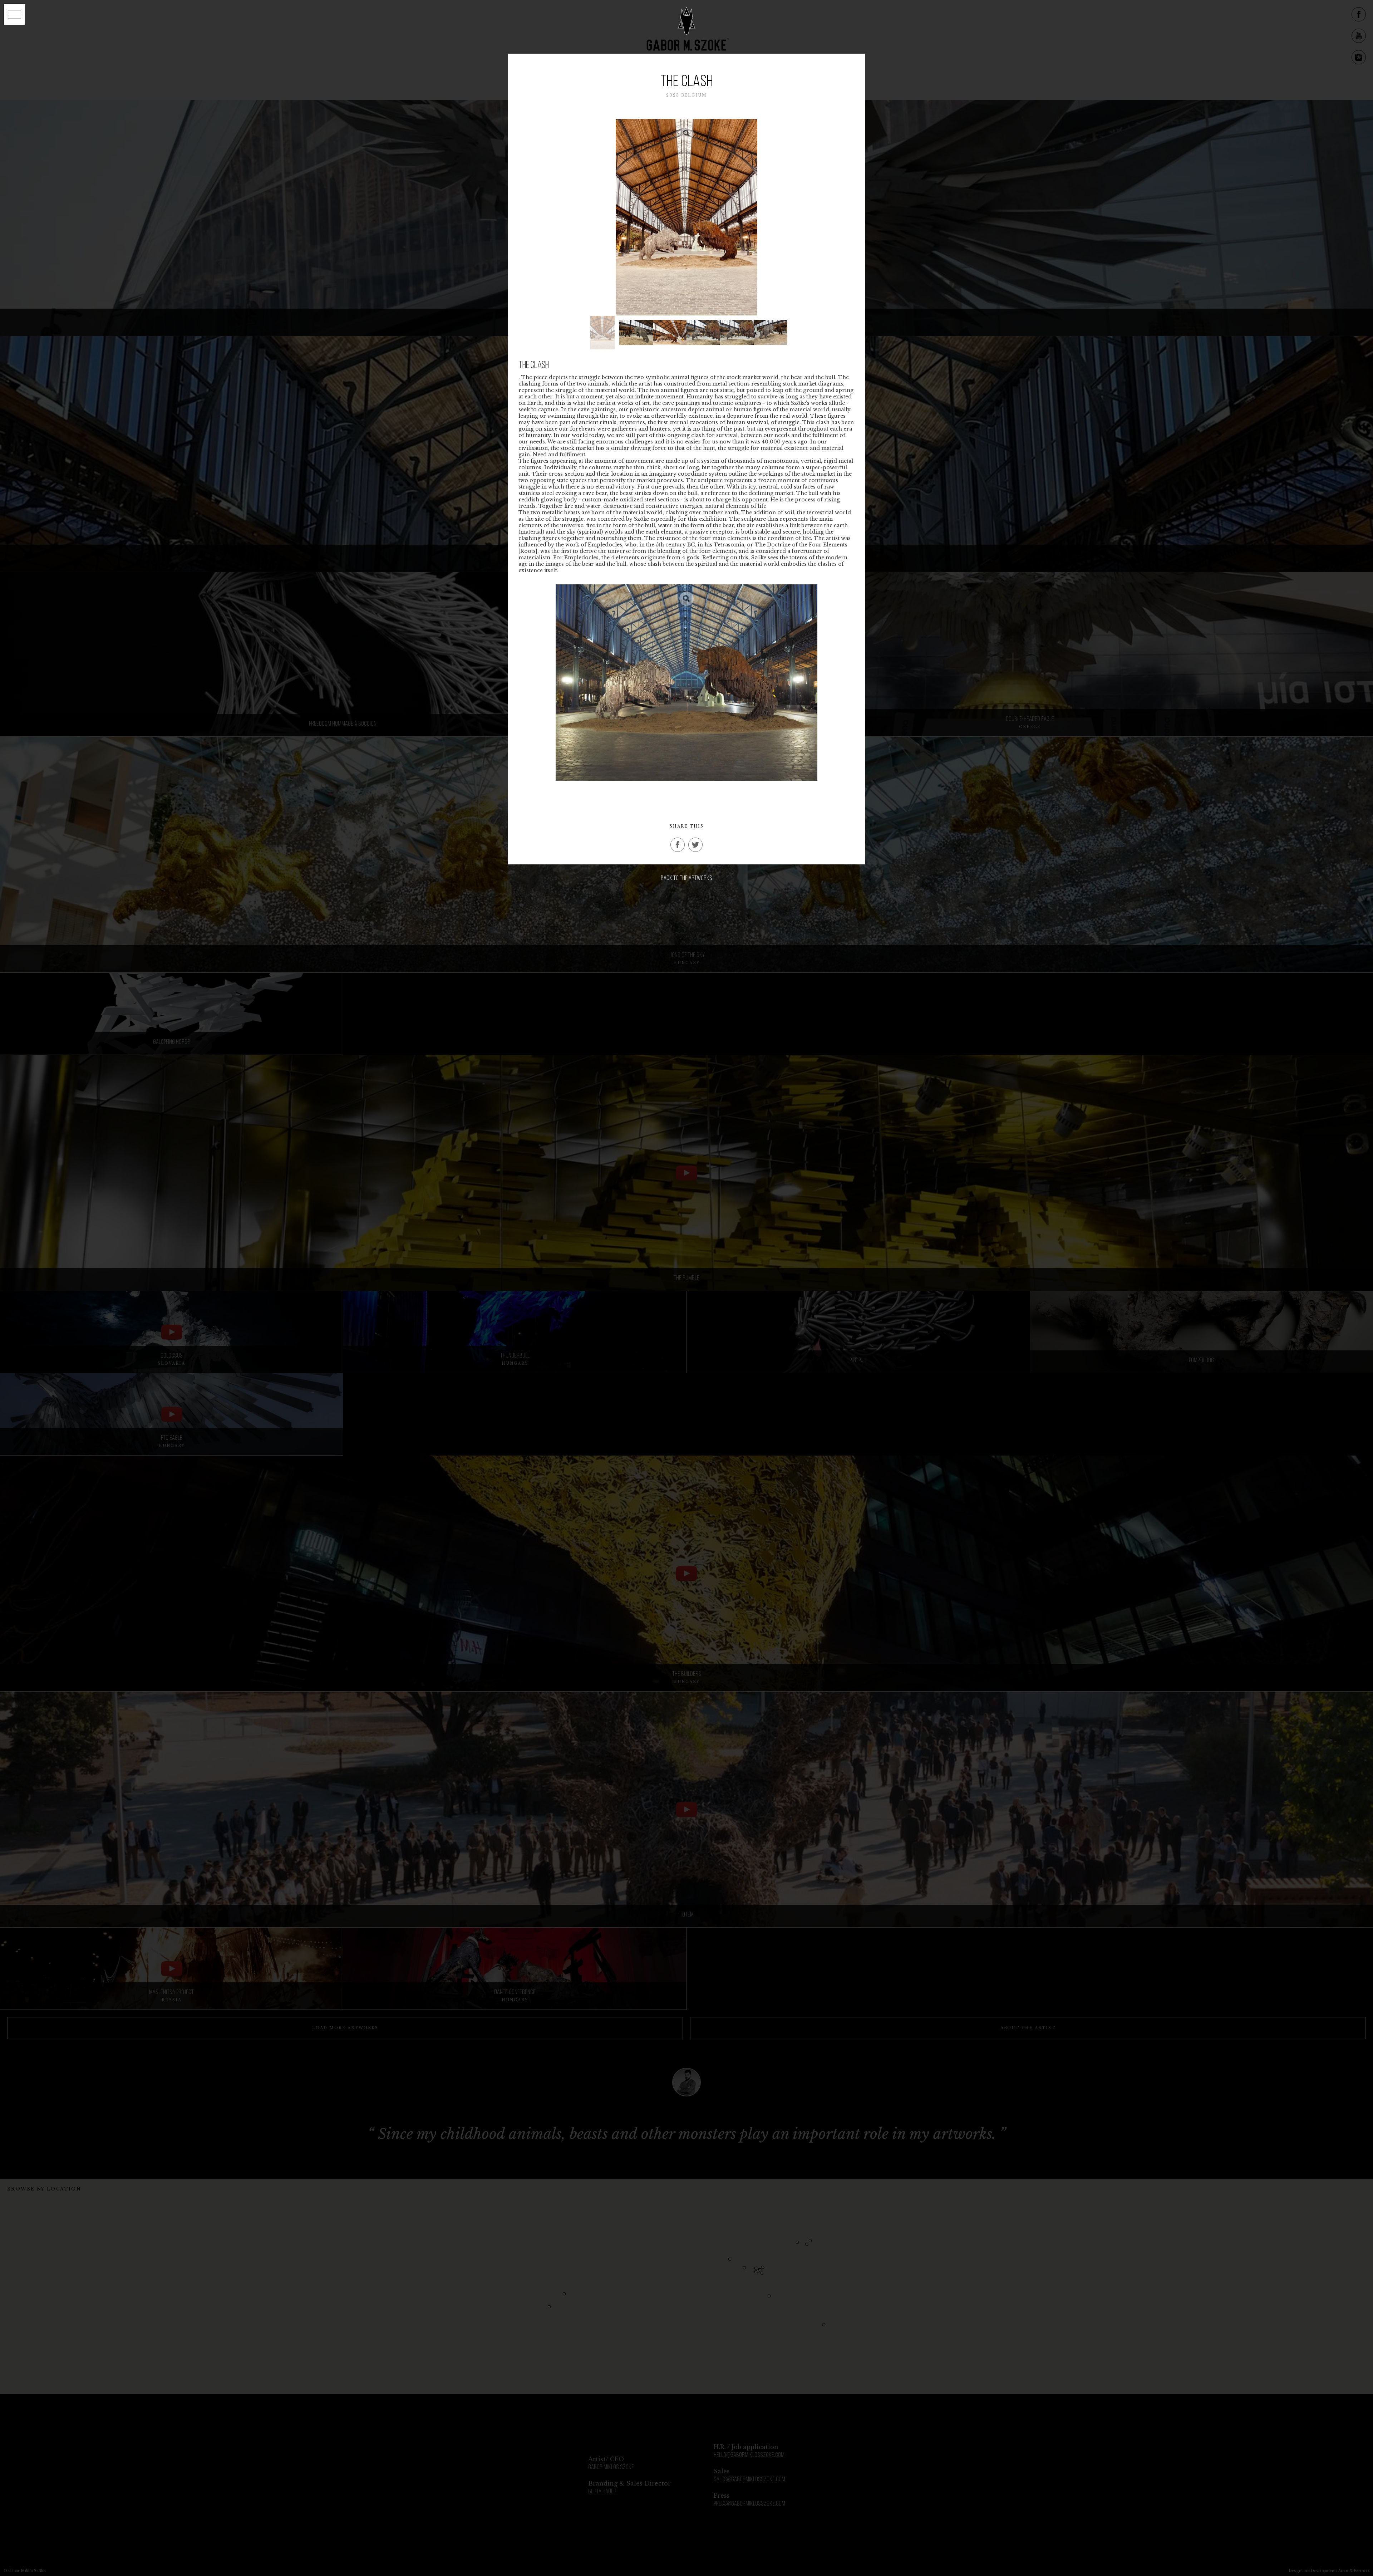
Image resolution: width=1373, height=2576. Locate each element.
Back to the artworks (686, 879)
